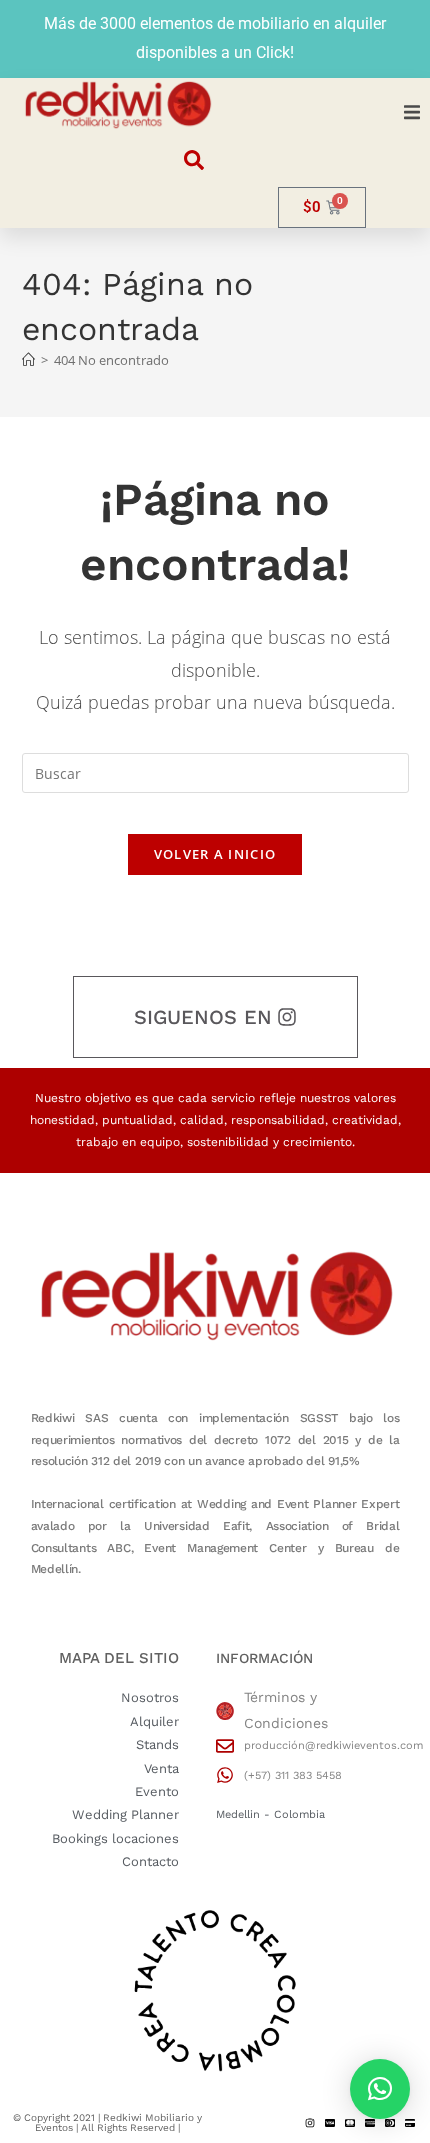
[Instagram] (310, 2123)
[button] (412, 112)
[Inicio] (28, 360)
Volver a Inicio (215, 854)
